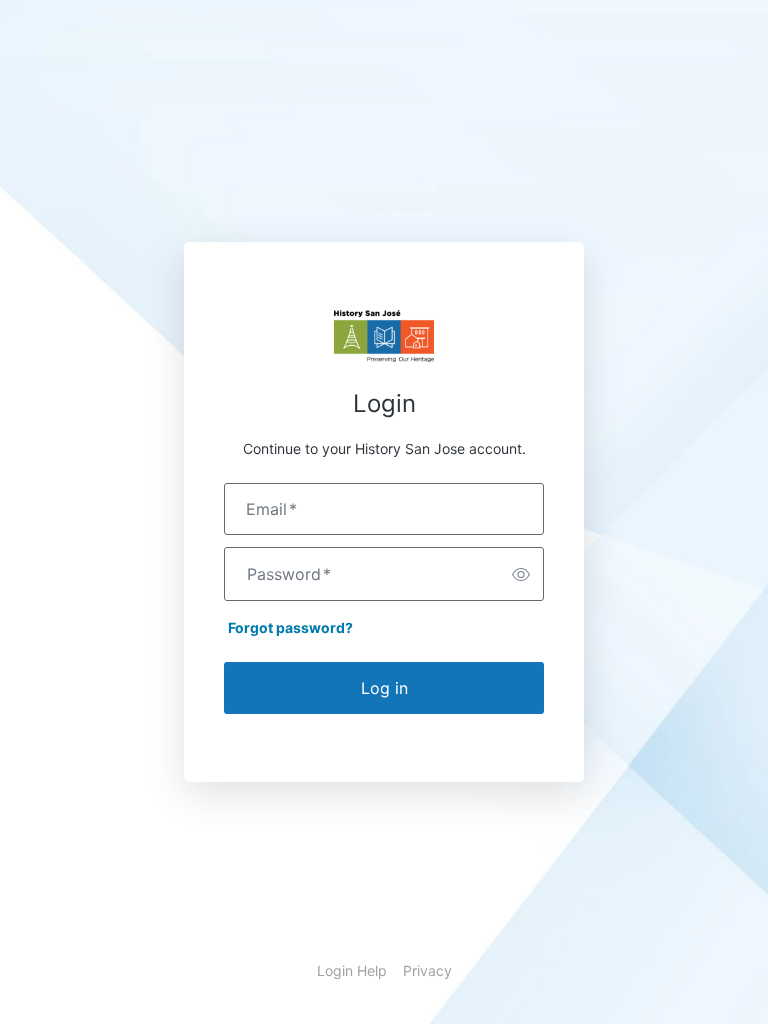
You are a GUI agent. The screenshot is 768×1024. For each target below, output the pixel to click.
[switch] (521, 574)
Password (289, 574)
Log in (384, 688)
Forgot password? (290, 627)
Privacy (427, 970)
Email (271, 509)
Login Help (352, 970)
